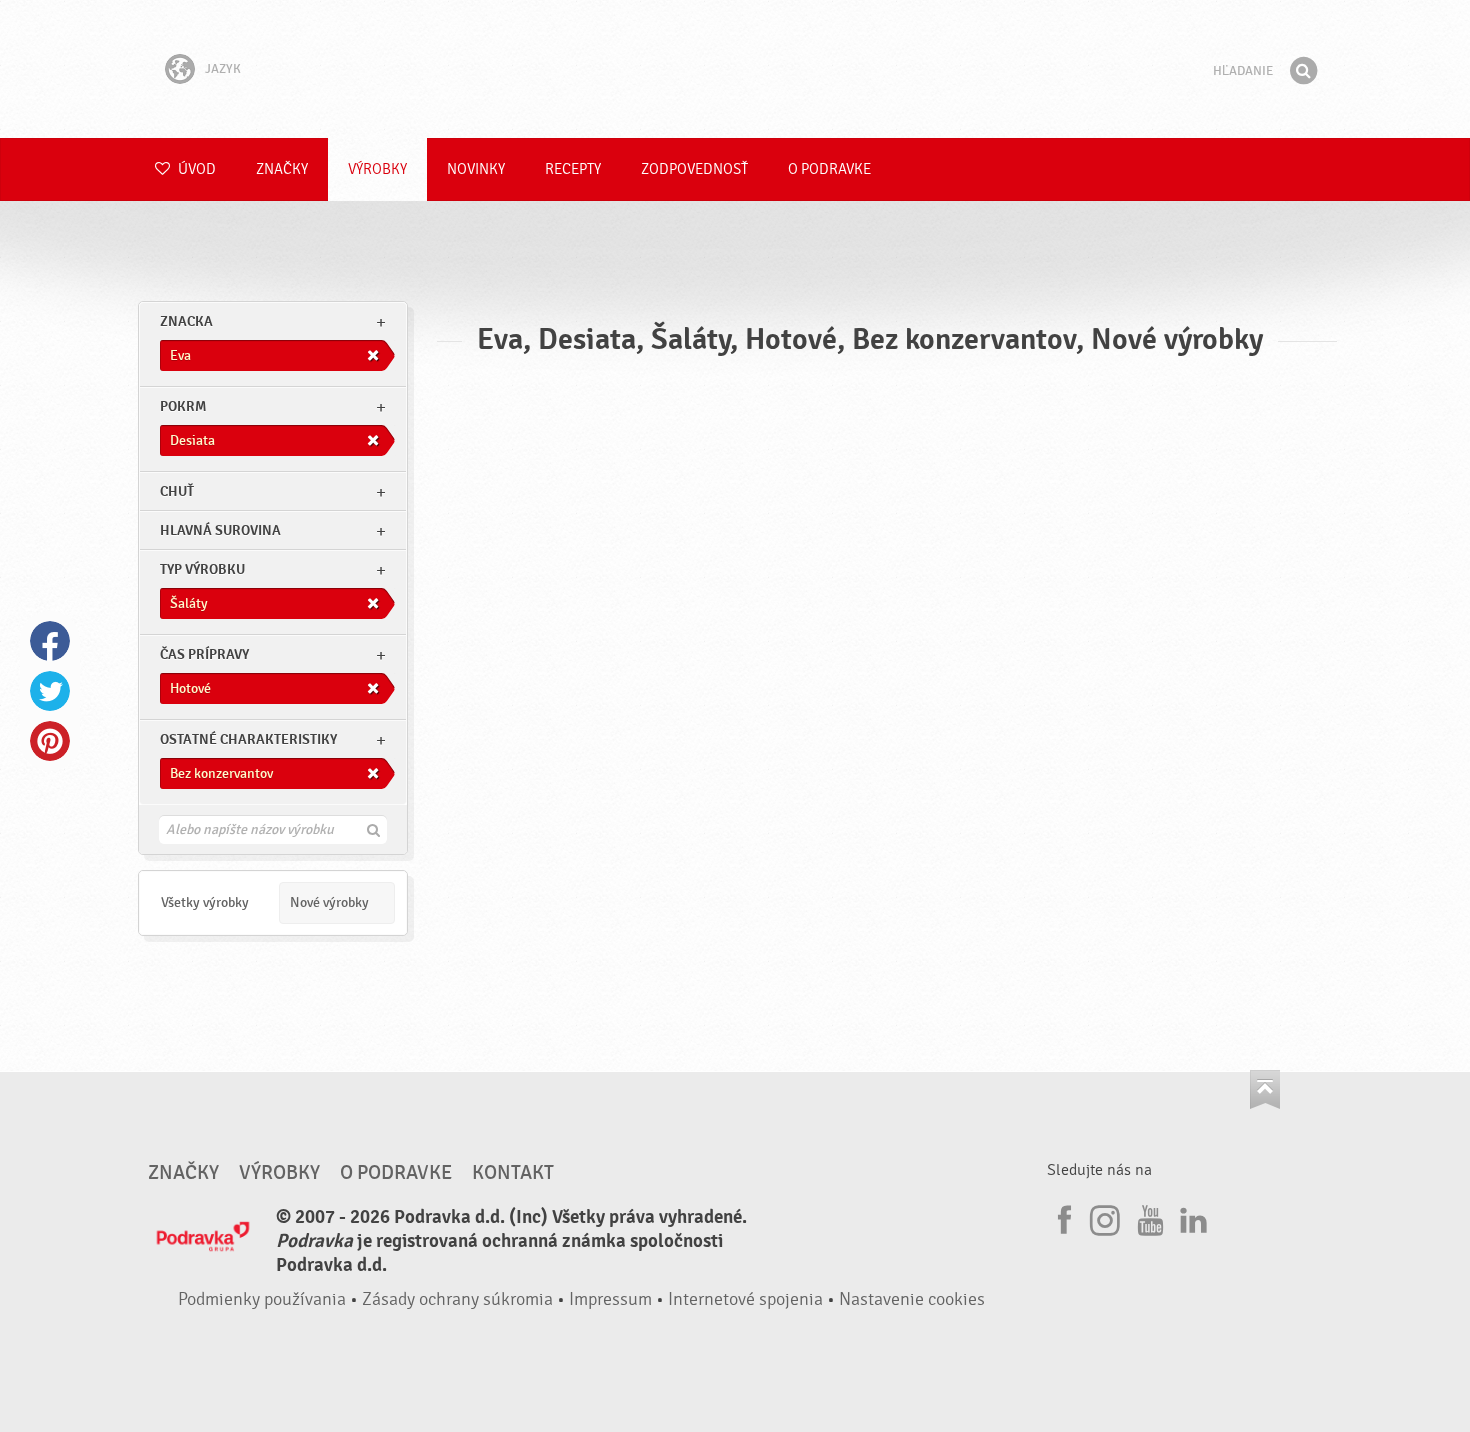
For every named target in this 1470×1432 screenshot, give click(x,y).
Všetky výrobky (205, 902)
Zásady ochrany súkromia (457, 1299)
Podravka (735, 69)
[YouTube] (1148, 1217)
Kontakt (513, 1173)
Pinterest (50, 741)
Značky (282, 169)
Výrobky (377, 169)
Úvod (195, 169)
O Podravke (829, 169)
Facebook (50, 641)
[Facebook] (1062, 1217)
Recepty (573, 169)
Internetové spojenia (745, 1299)
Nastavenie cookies (912, 1299)
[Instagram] (1105, 1217)
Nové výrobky (329, 902)
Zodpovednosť (694, 169)
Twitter (50, 691)
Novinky (476, 169)
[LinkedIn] (1191, 1217)
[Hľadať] (1303, 71)
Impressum (610, 1299)
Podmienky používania (262, 1299)
